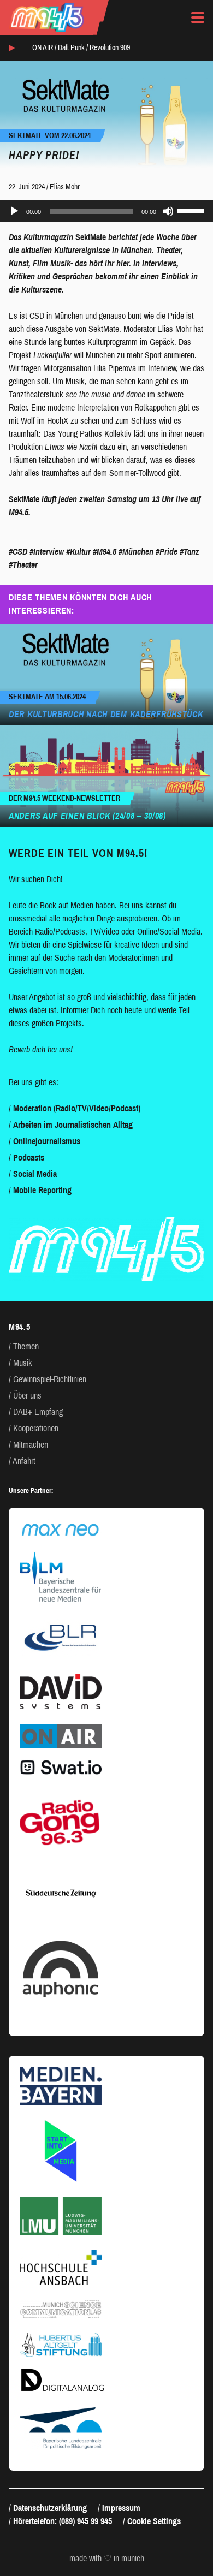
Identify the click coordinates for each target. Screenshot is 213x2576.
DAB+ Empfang (38, 1412)
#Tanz (190, 552)
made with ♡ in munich (107, 2559)
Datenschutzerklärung (50, 2508)
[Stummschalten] (168, 211)
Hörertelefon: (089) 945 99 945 (63, 2521)
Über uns (27, 1396)
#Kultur (78, 552)
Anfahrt (24, 1461)
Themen (26, 1346)
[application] (106, 211)
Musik (23, 1363)
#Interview (47, 552)
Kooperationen (36, 1428)
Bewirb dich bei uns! (41, 1049)
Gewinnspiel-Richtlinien (50, 1379)
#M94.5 (105, 552)
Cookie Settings (154, 2521)
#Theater (23, 565)
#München (136, 552)
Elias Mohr (65, 187)
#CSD (18, 552)
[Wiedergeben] (14, 211)
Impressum (121, 2508)
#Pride (167, 552)
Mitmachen (31, 1445)
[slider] (192, 210)
